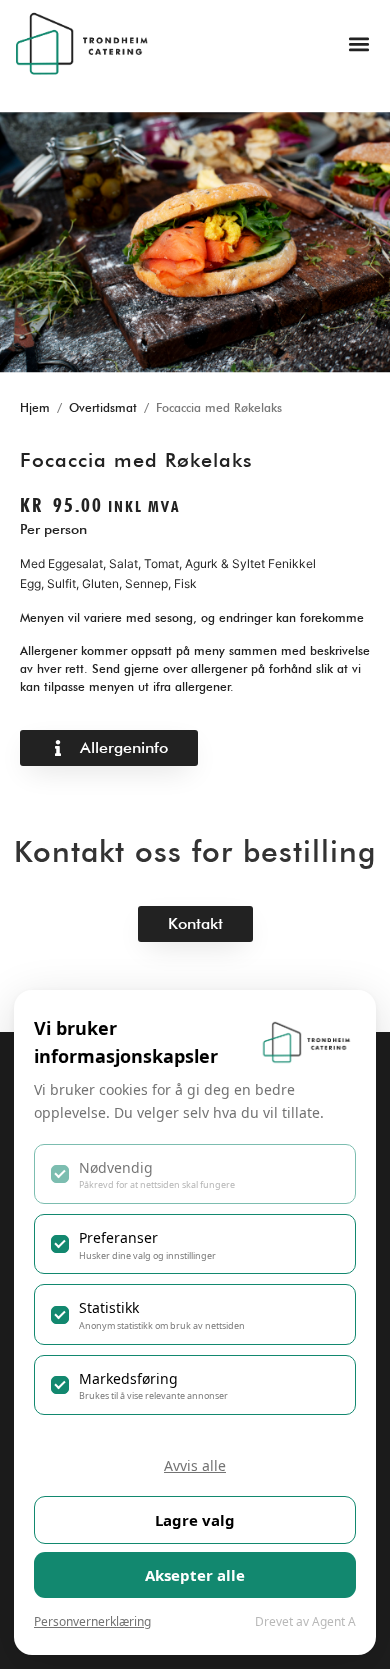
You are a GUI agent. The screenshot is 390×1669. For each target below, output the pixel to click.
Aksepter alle (195, 1575)
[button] (358, 43)
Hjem (35, 407)
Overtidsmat (103, 407)
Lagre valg (195, 1520)
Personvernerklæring (92, 1621)
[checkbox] (195, 1174)
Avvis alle (195, 1465)
